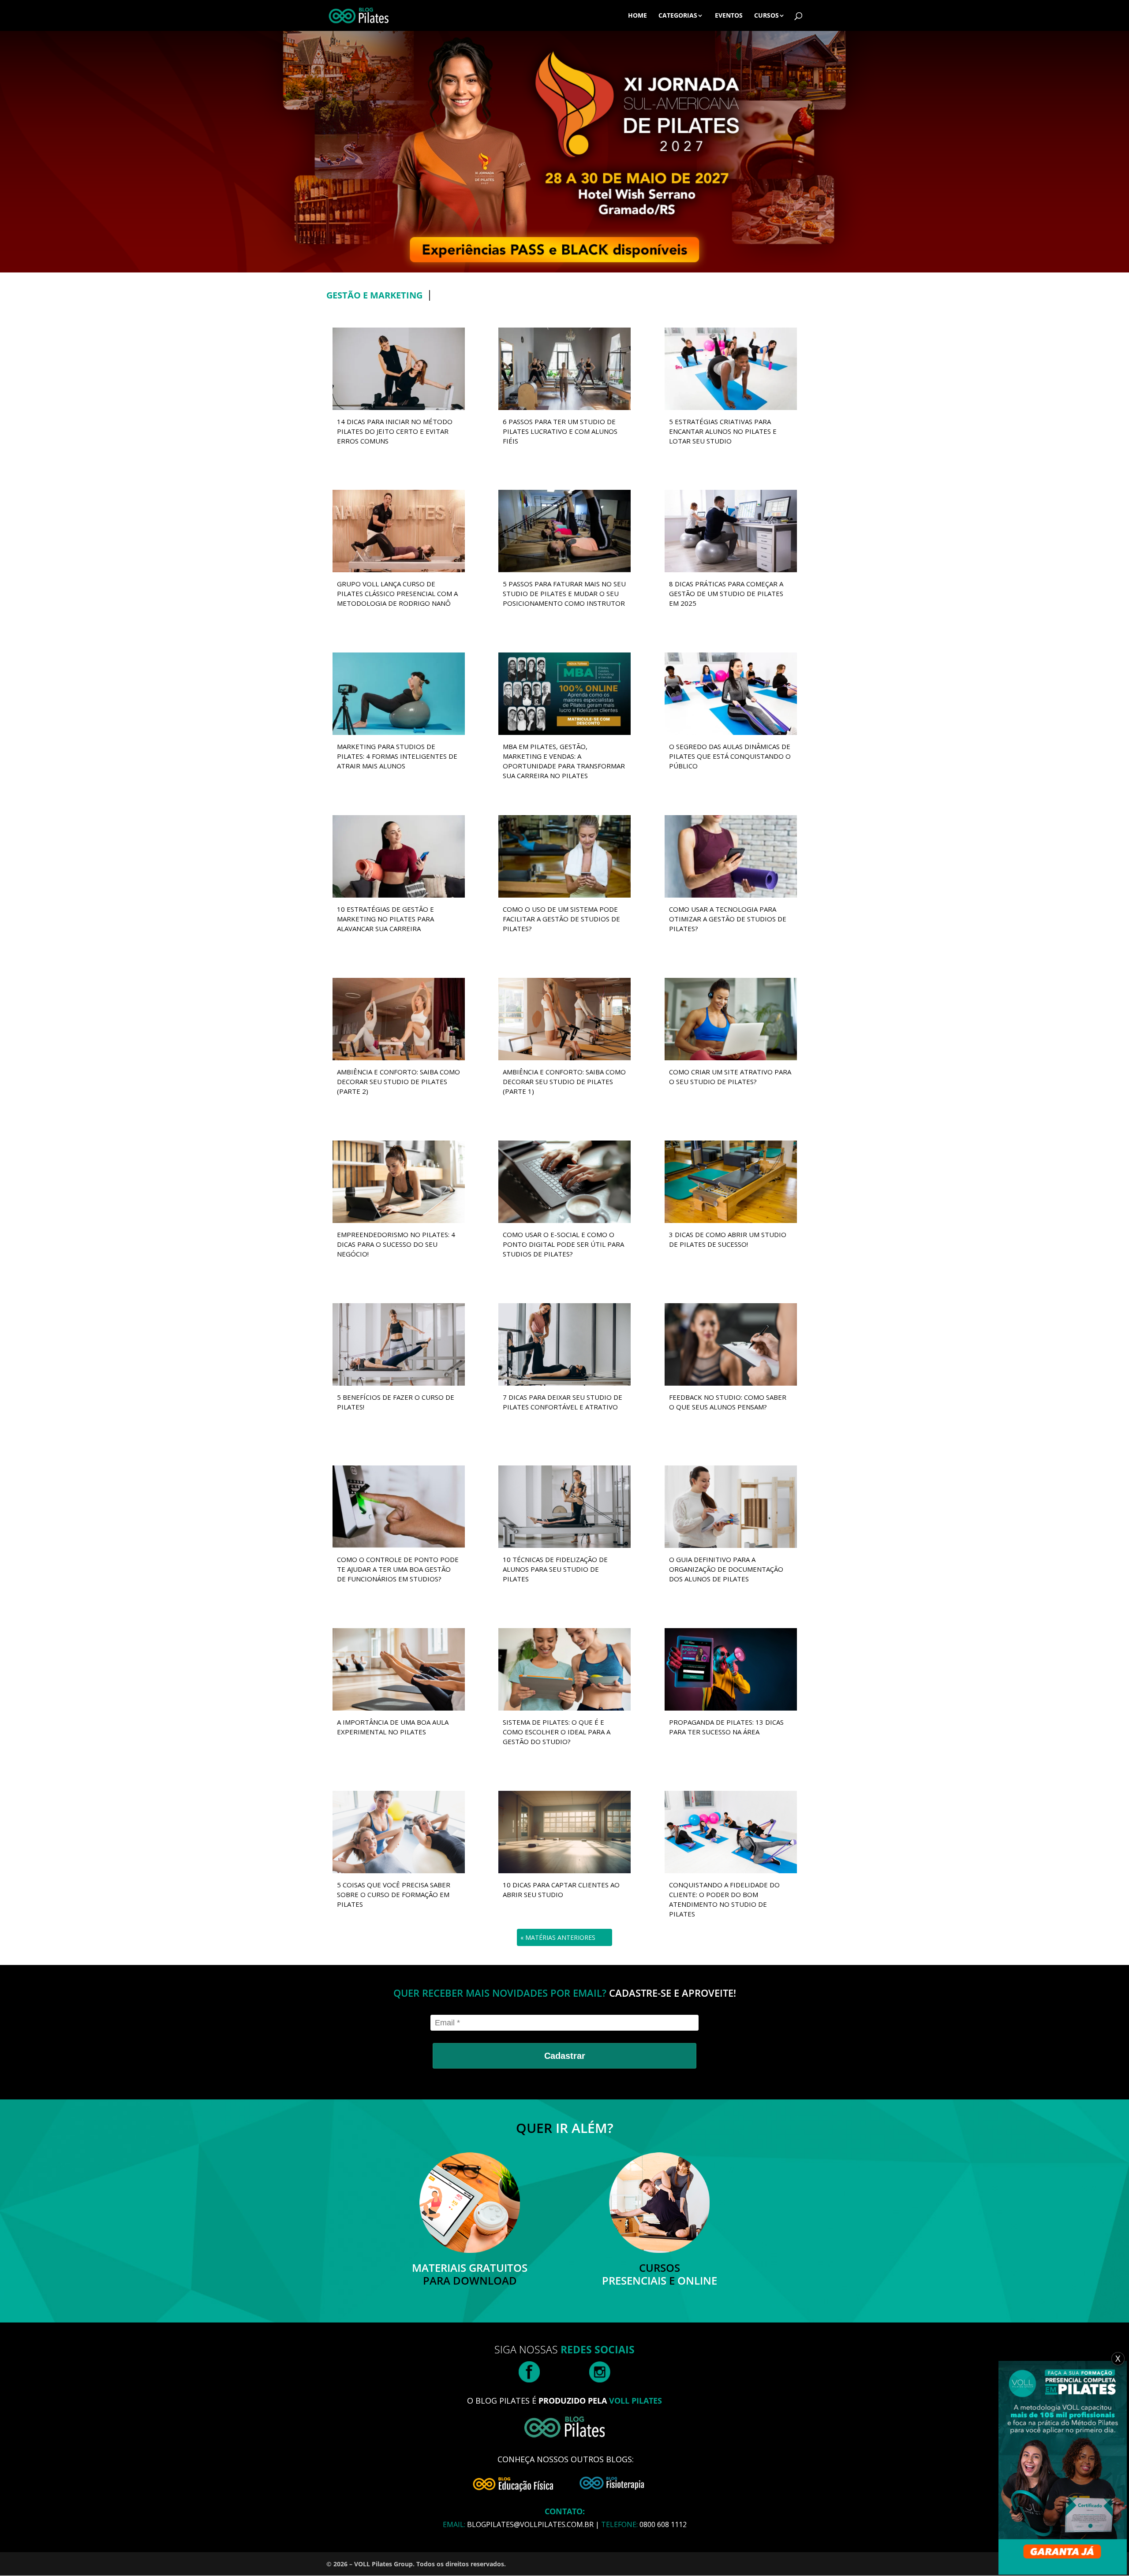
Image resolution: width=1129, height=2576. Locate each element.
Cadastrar (565, 2056)
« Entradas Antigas (554, 1937)
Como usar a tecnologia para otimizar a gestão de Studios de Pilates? (728, 919)
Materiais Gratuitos (470, 2268)
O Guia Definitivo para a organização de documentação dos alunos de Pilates (726, 1569)
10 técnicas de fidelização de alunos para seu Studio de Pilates (555, 1569)
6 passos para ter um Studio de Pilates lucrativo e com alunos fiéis (560, 431)
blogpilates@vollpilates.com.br (530, 2524)
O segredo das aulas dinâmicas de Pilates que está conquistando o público (730, 756)
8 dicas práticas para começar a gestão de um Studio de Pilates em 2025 (726, 593)
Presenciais (634, 2280)
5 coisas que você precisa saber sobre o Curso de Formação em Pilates (394, 1894)
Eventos (729, 16)
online (697, 2280)
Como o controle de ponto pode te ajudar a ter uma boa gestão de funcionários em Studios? (398, 1569)
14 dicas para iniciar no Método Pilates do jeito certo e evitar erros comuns (395, 431)
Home (637, 16)
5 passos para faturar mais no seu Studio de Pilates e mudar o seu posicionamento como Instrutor (564, 593)
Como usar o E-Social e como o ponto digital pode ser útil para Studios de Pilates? (563, 1244)
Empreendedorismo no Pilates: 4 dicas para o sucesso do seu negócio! (396, 1244)
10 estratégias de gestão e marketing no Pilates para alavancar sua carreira (385, 919)
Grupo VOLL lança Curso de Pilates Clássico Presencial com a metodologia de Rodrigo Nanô (397, 593)
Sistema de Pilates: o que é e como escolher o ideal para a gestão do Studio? (557, 1732)
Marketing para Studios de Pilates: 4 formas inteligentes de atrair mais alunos (397, 756)
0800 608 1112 (663, 2524)
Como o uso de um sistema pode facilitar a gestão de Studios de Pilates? (561, 919)
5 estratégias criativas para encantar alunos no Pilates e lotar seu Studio (723, 431)
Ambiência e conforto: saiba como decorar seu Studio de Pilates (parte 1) (564, 1081)
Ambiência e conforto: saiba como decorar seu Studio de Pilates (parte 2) (398, 1081)
